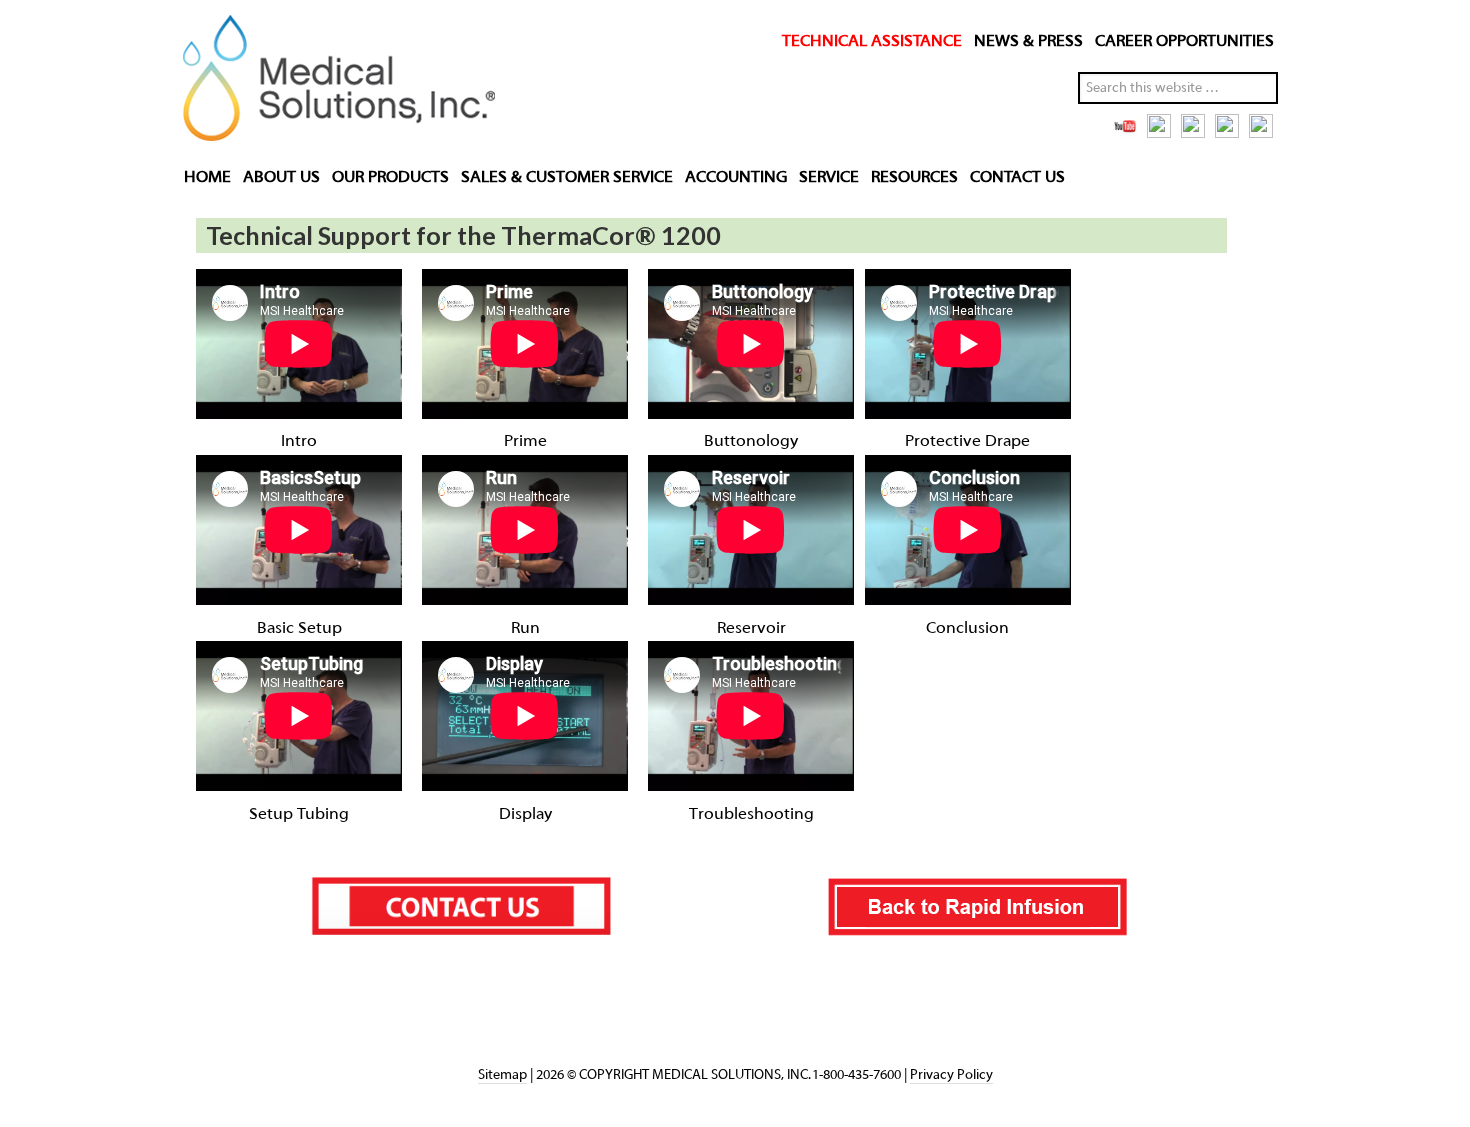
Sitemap (502, 1075)
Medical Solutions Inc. (333, 82)
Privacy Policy (951, 1075)
